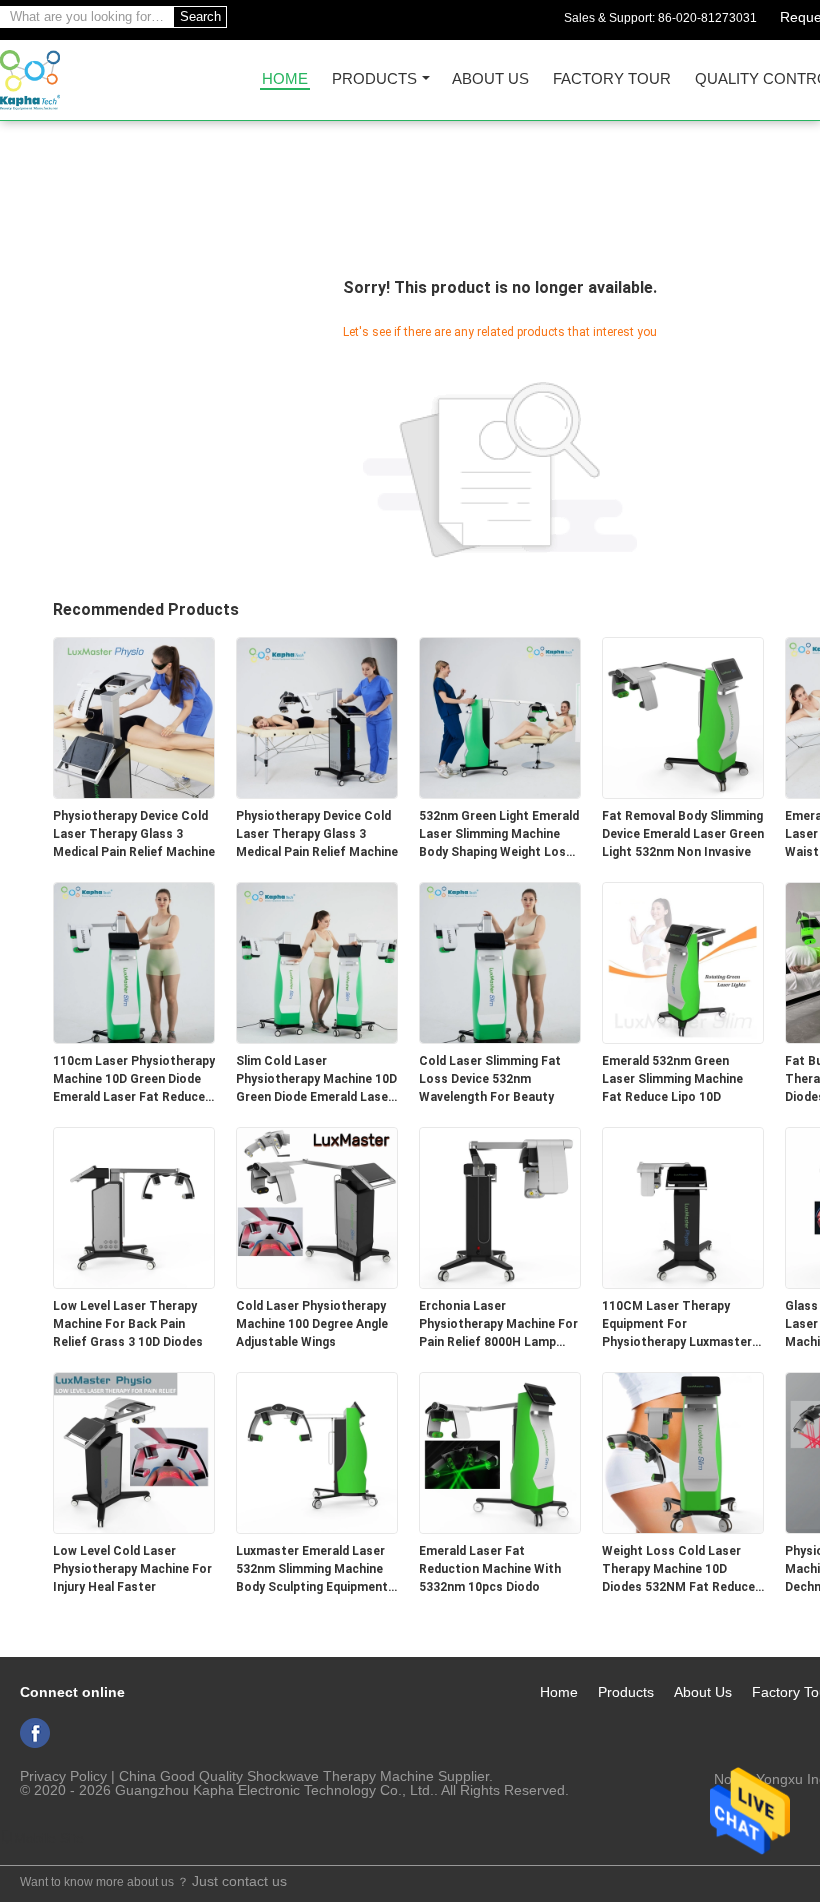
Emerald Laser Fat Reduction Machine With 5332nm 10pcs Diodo (490, 1569)
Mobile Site (49, 1838)
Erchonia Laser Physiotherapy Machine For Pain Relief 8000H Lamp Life (498, 1325)
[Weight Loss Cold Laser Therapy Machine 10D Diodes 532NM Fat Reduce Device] (683, 1452)
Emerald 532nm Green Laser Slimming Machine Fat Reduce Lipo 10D (672, 1079)
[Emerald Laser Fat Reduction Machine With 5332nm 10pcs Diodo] (500, 1452)
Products (374, 79)
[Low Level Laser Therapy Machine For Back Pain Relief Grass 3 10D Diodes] (134, 1207)
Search (200, 16)
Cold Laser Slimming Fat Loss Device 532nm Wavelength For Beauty (490, 1079)
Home (285, 79)
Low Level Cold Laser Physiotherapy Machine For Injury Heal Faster (132, 1569)
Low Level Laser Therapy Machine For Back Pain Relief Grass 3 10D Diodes (128, 1324)
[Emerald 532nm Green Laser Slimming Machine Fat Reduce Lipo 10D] (683, 962)
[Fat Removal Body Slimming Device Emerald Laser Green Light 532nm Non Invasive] (683, 717)
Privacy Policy (63, 1776)
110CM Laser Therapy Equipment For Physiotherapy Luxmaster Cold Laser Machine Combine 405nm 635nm (677, 1325)
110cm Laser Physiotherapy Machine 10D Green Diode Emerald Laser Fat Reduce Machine (134, 1080)
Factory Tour (612, 79)
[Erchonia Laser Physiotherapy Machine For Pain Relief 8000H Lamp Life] (500, 1207)
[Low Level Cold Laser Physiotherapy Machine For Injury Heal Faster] (134, 1452)
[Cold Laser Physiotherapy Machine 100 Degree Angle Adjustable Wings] (317, 1207)
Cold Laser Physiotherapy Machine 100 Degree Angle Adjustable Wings (312, 1324)
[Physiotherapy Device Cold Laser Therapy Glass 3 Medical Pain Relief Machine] (134, 717)
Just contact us (239, 1881)
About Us (490, 79)
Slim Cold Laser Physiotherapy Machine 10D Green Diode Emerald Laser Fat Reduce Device (316, 1080)
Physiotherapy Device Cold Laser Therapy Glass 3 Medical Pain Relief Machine (134, 834)
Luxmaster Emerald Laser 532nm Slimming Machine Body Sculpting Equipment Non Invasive (312, 1570)
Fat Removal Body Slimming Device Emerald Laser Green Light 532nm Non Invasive (683, 834)
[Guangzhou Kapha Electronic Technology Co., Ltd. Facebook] (35, 1733)
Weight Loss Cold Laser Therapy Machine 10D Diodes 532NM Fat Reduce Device (678, 1570)
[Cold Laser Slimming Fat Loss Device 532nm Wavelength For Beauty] (500, 962)
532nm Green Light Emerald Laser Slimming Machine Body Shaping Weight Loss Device (499, 835)
